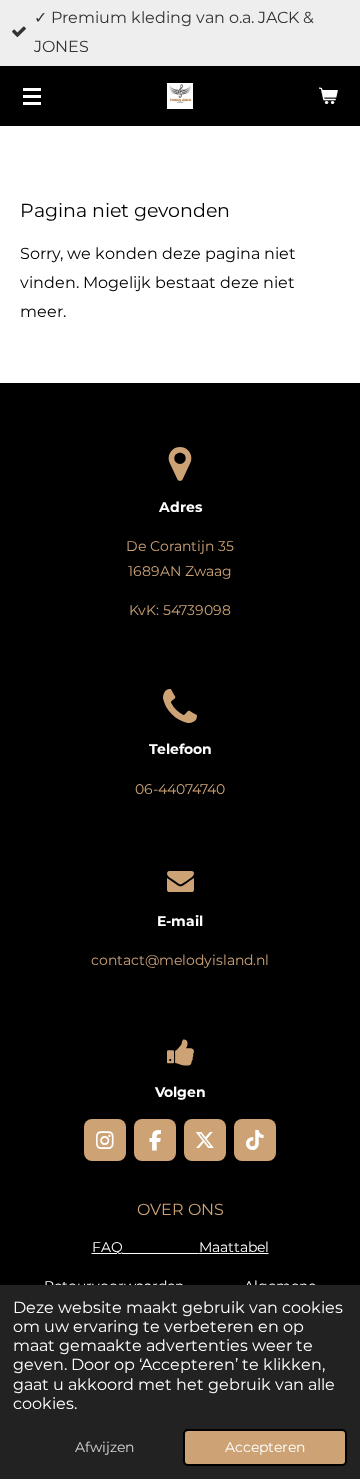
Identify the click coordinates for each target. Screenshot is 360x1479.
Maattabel (234, 1247)
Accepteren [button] (265, 1447)
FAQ (145, 1247)
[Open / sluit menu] (32, 96)
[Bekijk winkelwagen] (328, 96)
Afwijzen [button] (104, 1447)
